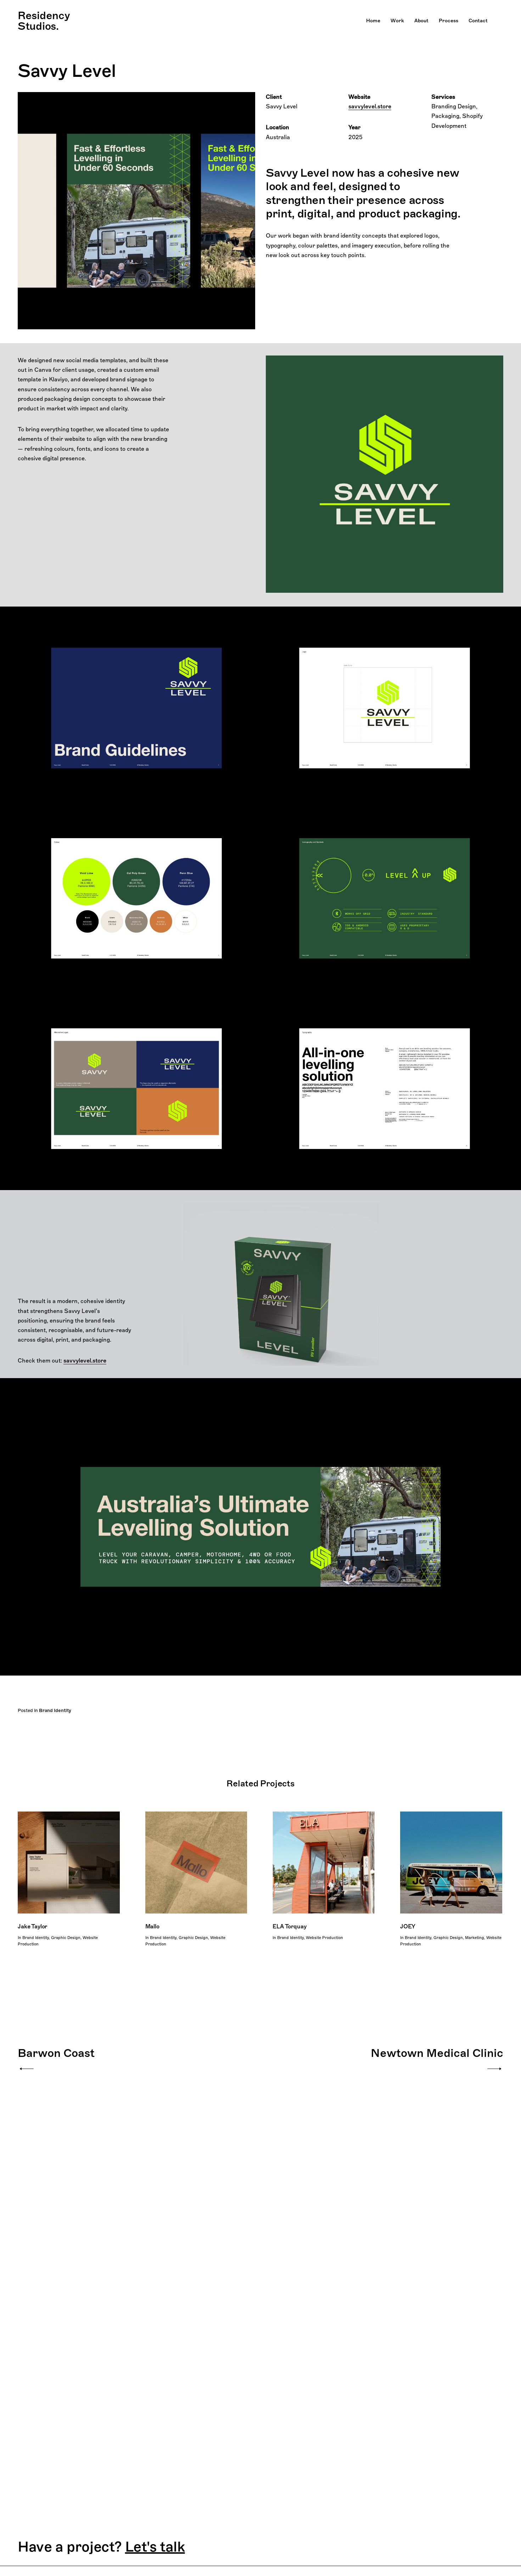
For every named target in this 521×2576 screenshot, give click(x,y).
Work (397, 21)
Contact (478, 21)
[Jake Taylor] (69, 1863)
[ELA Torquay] (324, 1863)
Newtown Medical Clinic (437, 2053)
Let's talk (155, 2547)
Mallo (152, 1926)
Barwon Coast (56, 2053)
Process (449, 21)
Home (373, 21)
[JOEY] (451, 1863)
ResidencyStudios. (44, 21)
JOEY (408, 1926)
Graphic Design (66, 1938)
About (421, 21)
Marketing (475, 1938)
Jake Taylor (32, 1926)
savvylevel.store (370, 106)
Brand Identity (55, 1710)
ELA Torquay (289, 1926)
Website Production (324, 1938)
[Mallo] (196, 1863)
